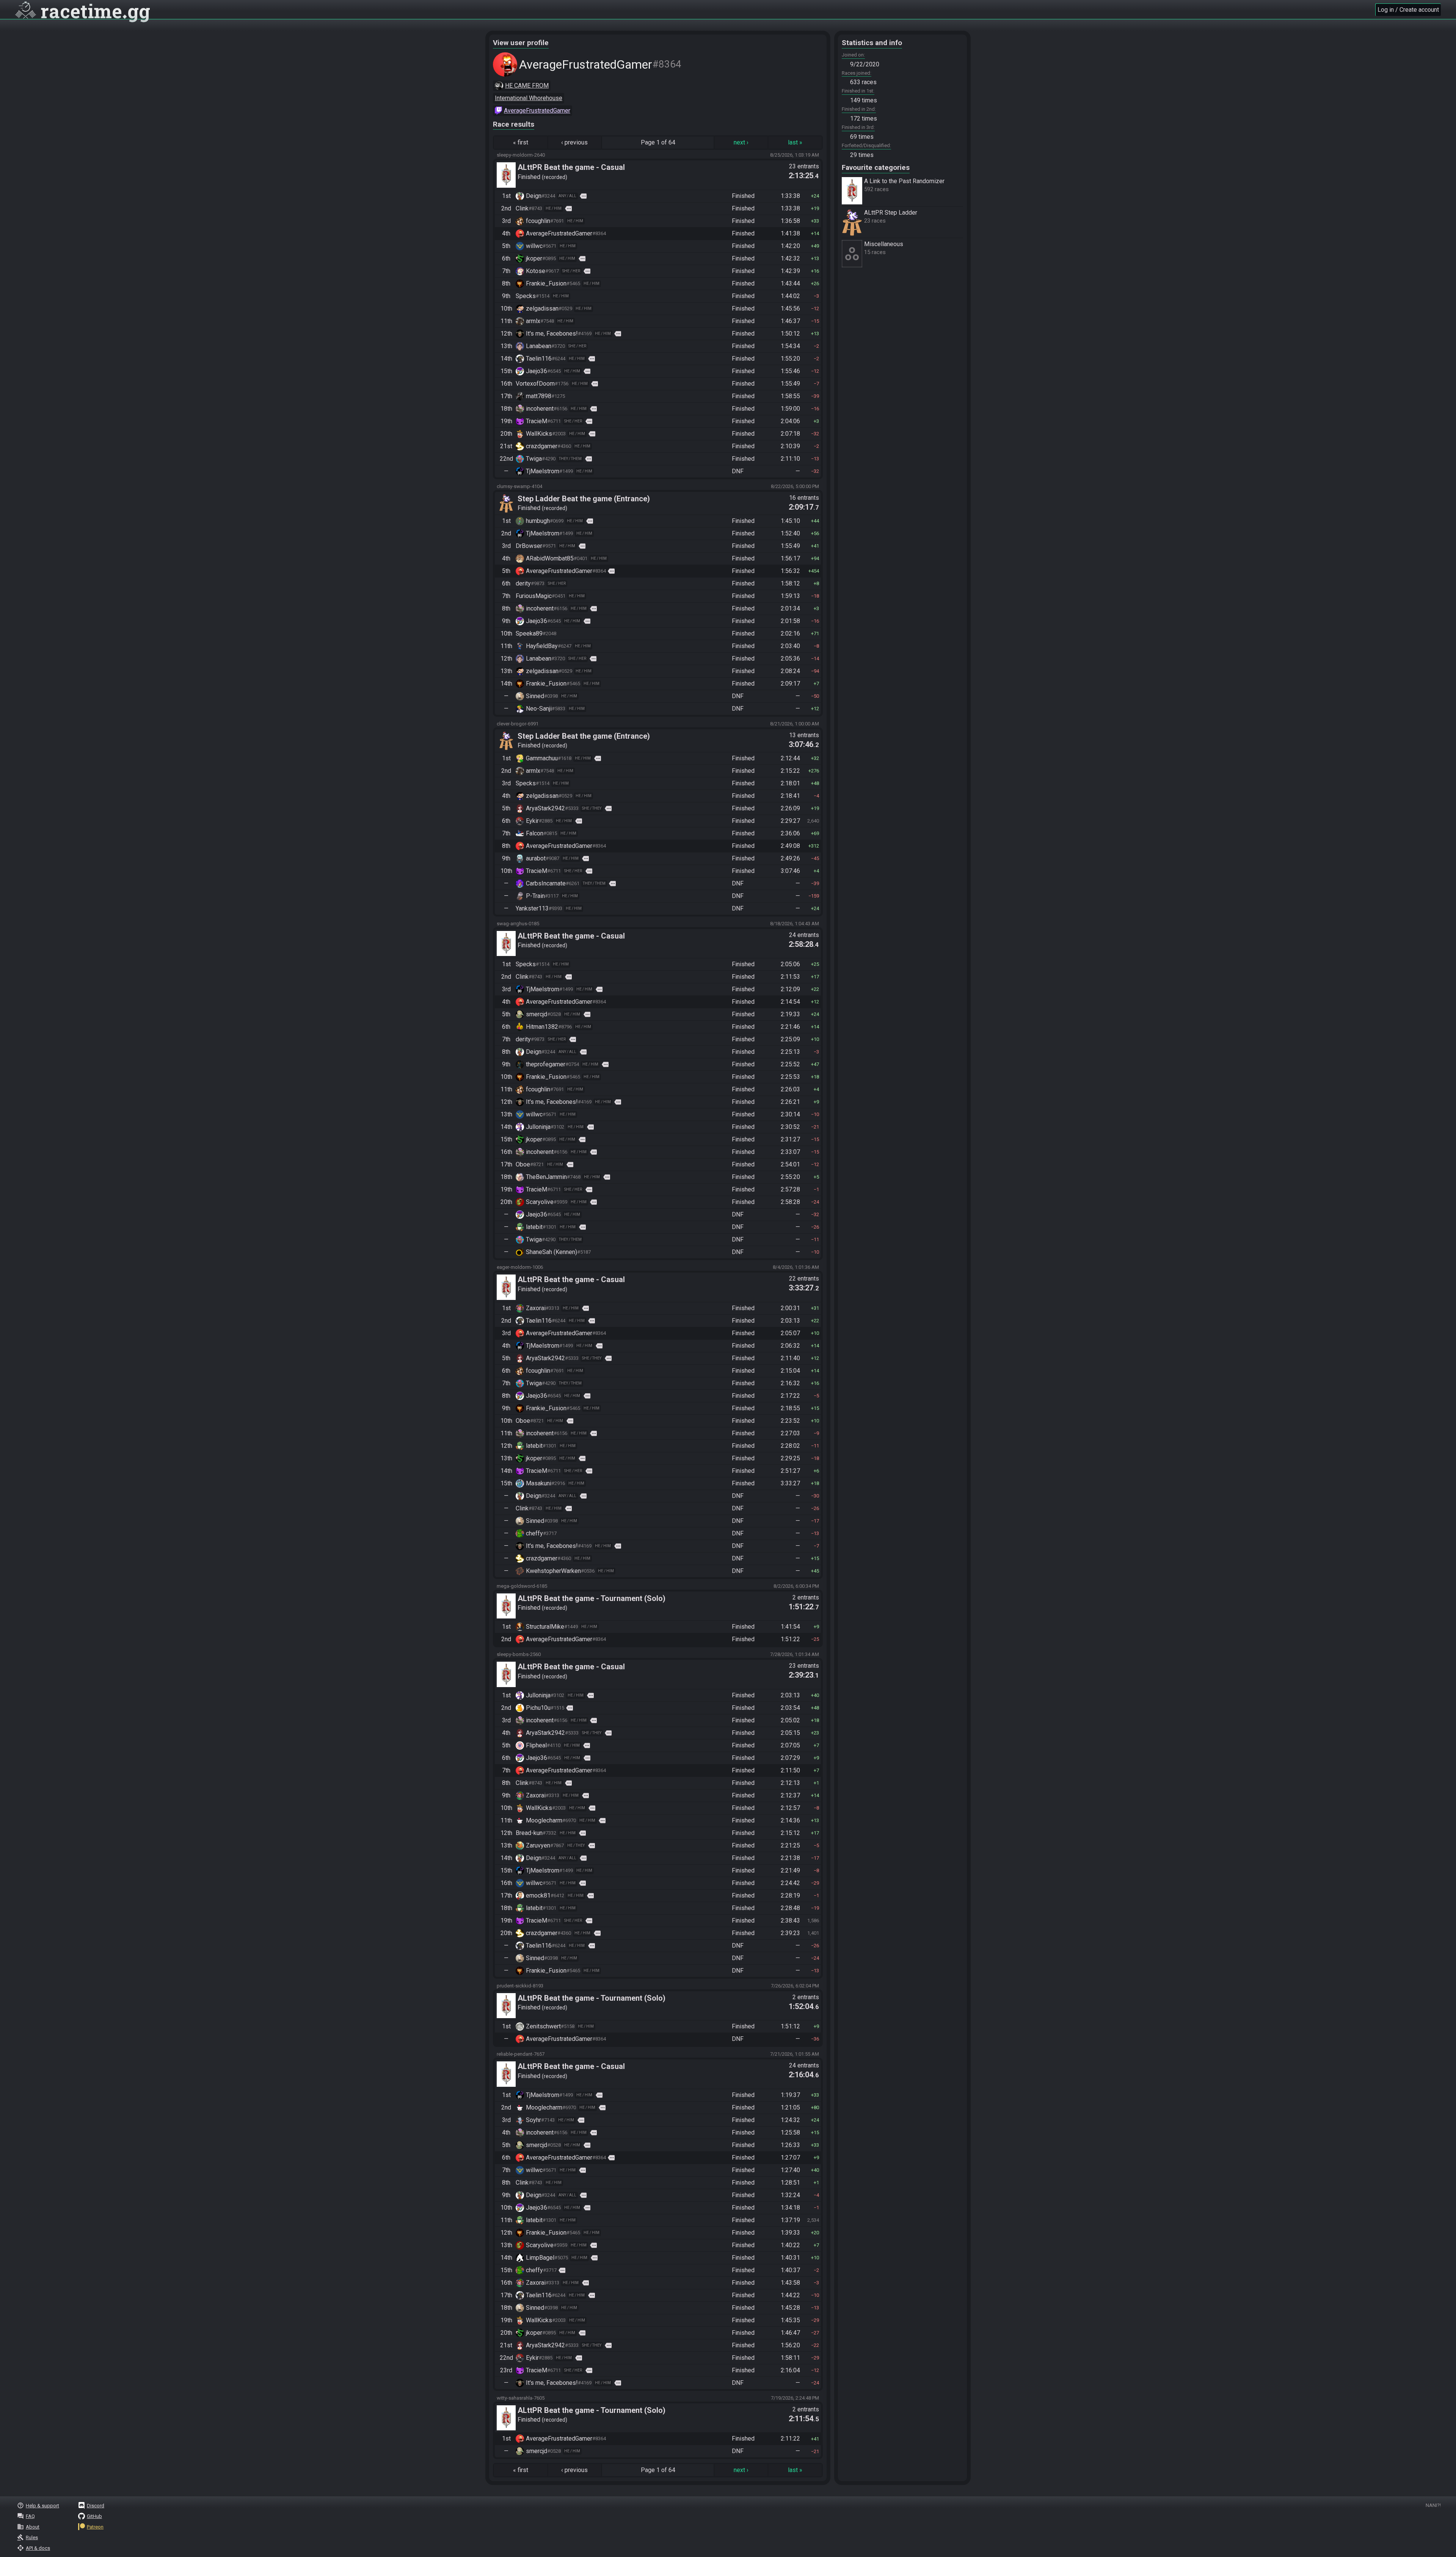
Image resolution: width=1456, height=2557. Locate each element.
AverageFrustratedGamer (537, 111)
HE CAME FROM (527, 86)
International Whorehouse (529, 98)
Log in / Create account (1408, 10)
